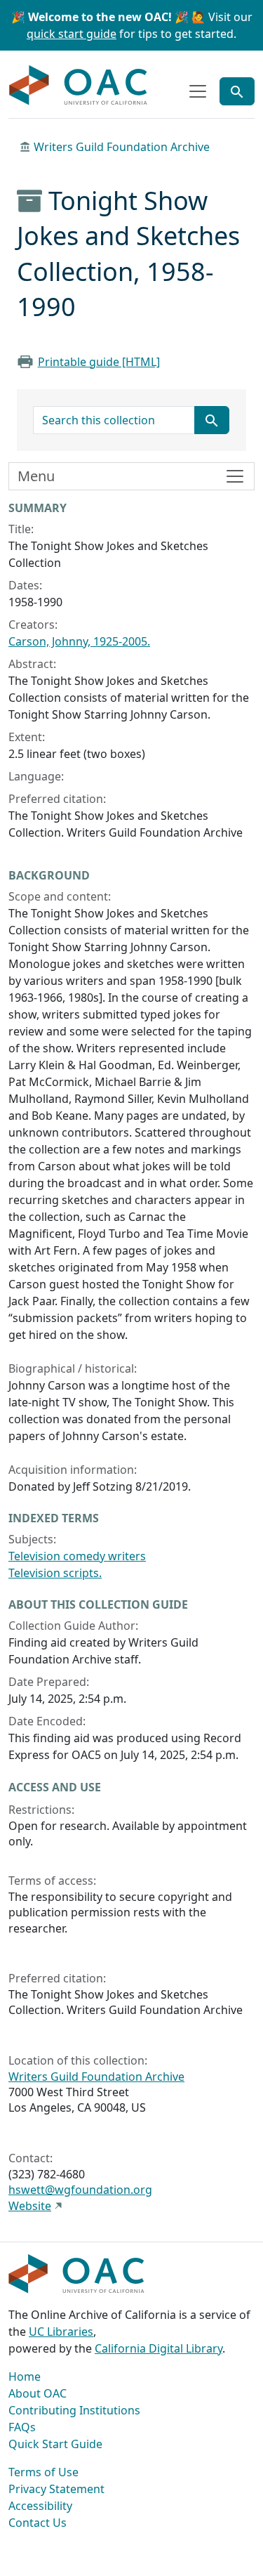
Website (30, 2206)
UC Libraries (61, 2332)
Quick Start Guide (55, 2444)
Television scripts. (55, 1573)
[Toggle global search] (237, 91)
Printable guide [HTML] (99, 362)
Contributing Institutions (74, 2410)
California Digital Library (159, 2348)
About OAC (38, 2393)
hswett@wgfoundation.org (80, 2190)
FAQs (22, 2427)
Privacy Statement (56, 2489)
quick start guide (72, 34)
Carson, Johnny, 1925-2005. (79, 641)
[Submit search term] (212, 420)
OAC (79, 86)
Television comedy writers (77, 1556)
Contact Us (38, 2523)
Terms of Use (43, 2472)
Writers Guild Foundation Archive (122, 147)
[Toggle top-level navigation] (198, 91)
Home (25, 2376)
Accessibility (40, 2506)
